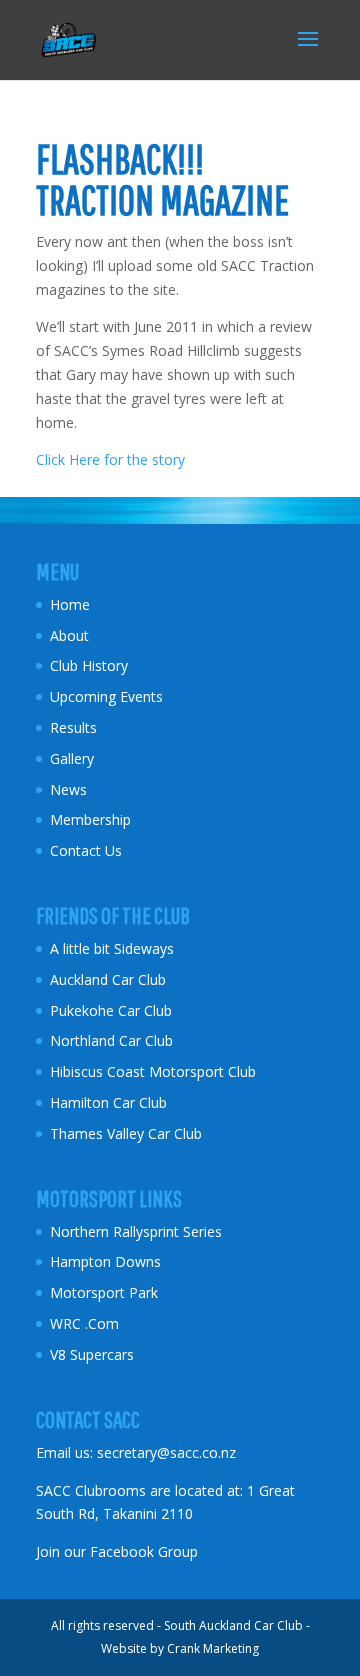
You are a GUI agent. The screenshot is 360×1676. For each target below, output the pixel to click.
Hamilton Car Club (108, 1102)
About (69, 635)
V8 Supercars (92, 1354)
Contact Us (86, 850)
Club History (89, 665)
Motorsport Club (204, 1071)
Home (70, 604)
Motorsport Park (104, 1292)
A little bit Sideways (112, 948)
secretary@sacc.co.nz (166, 1452)
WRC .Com (84, 1323)
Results (73, 727)
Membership (90, 819)
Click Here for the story (110, 459)
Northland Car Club (111, 1040)
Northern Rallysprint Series (136, 1231)
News (68, 789)
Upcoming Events (106, 696)
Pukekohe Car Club (111, 1010)
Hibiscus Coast (97, 1071)
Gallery (72, 758)
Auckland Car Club (108, 979)
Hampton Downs (105, 1261)
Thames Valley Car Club (126, 1133)
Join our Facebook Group (117, 1551)
